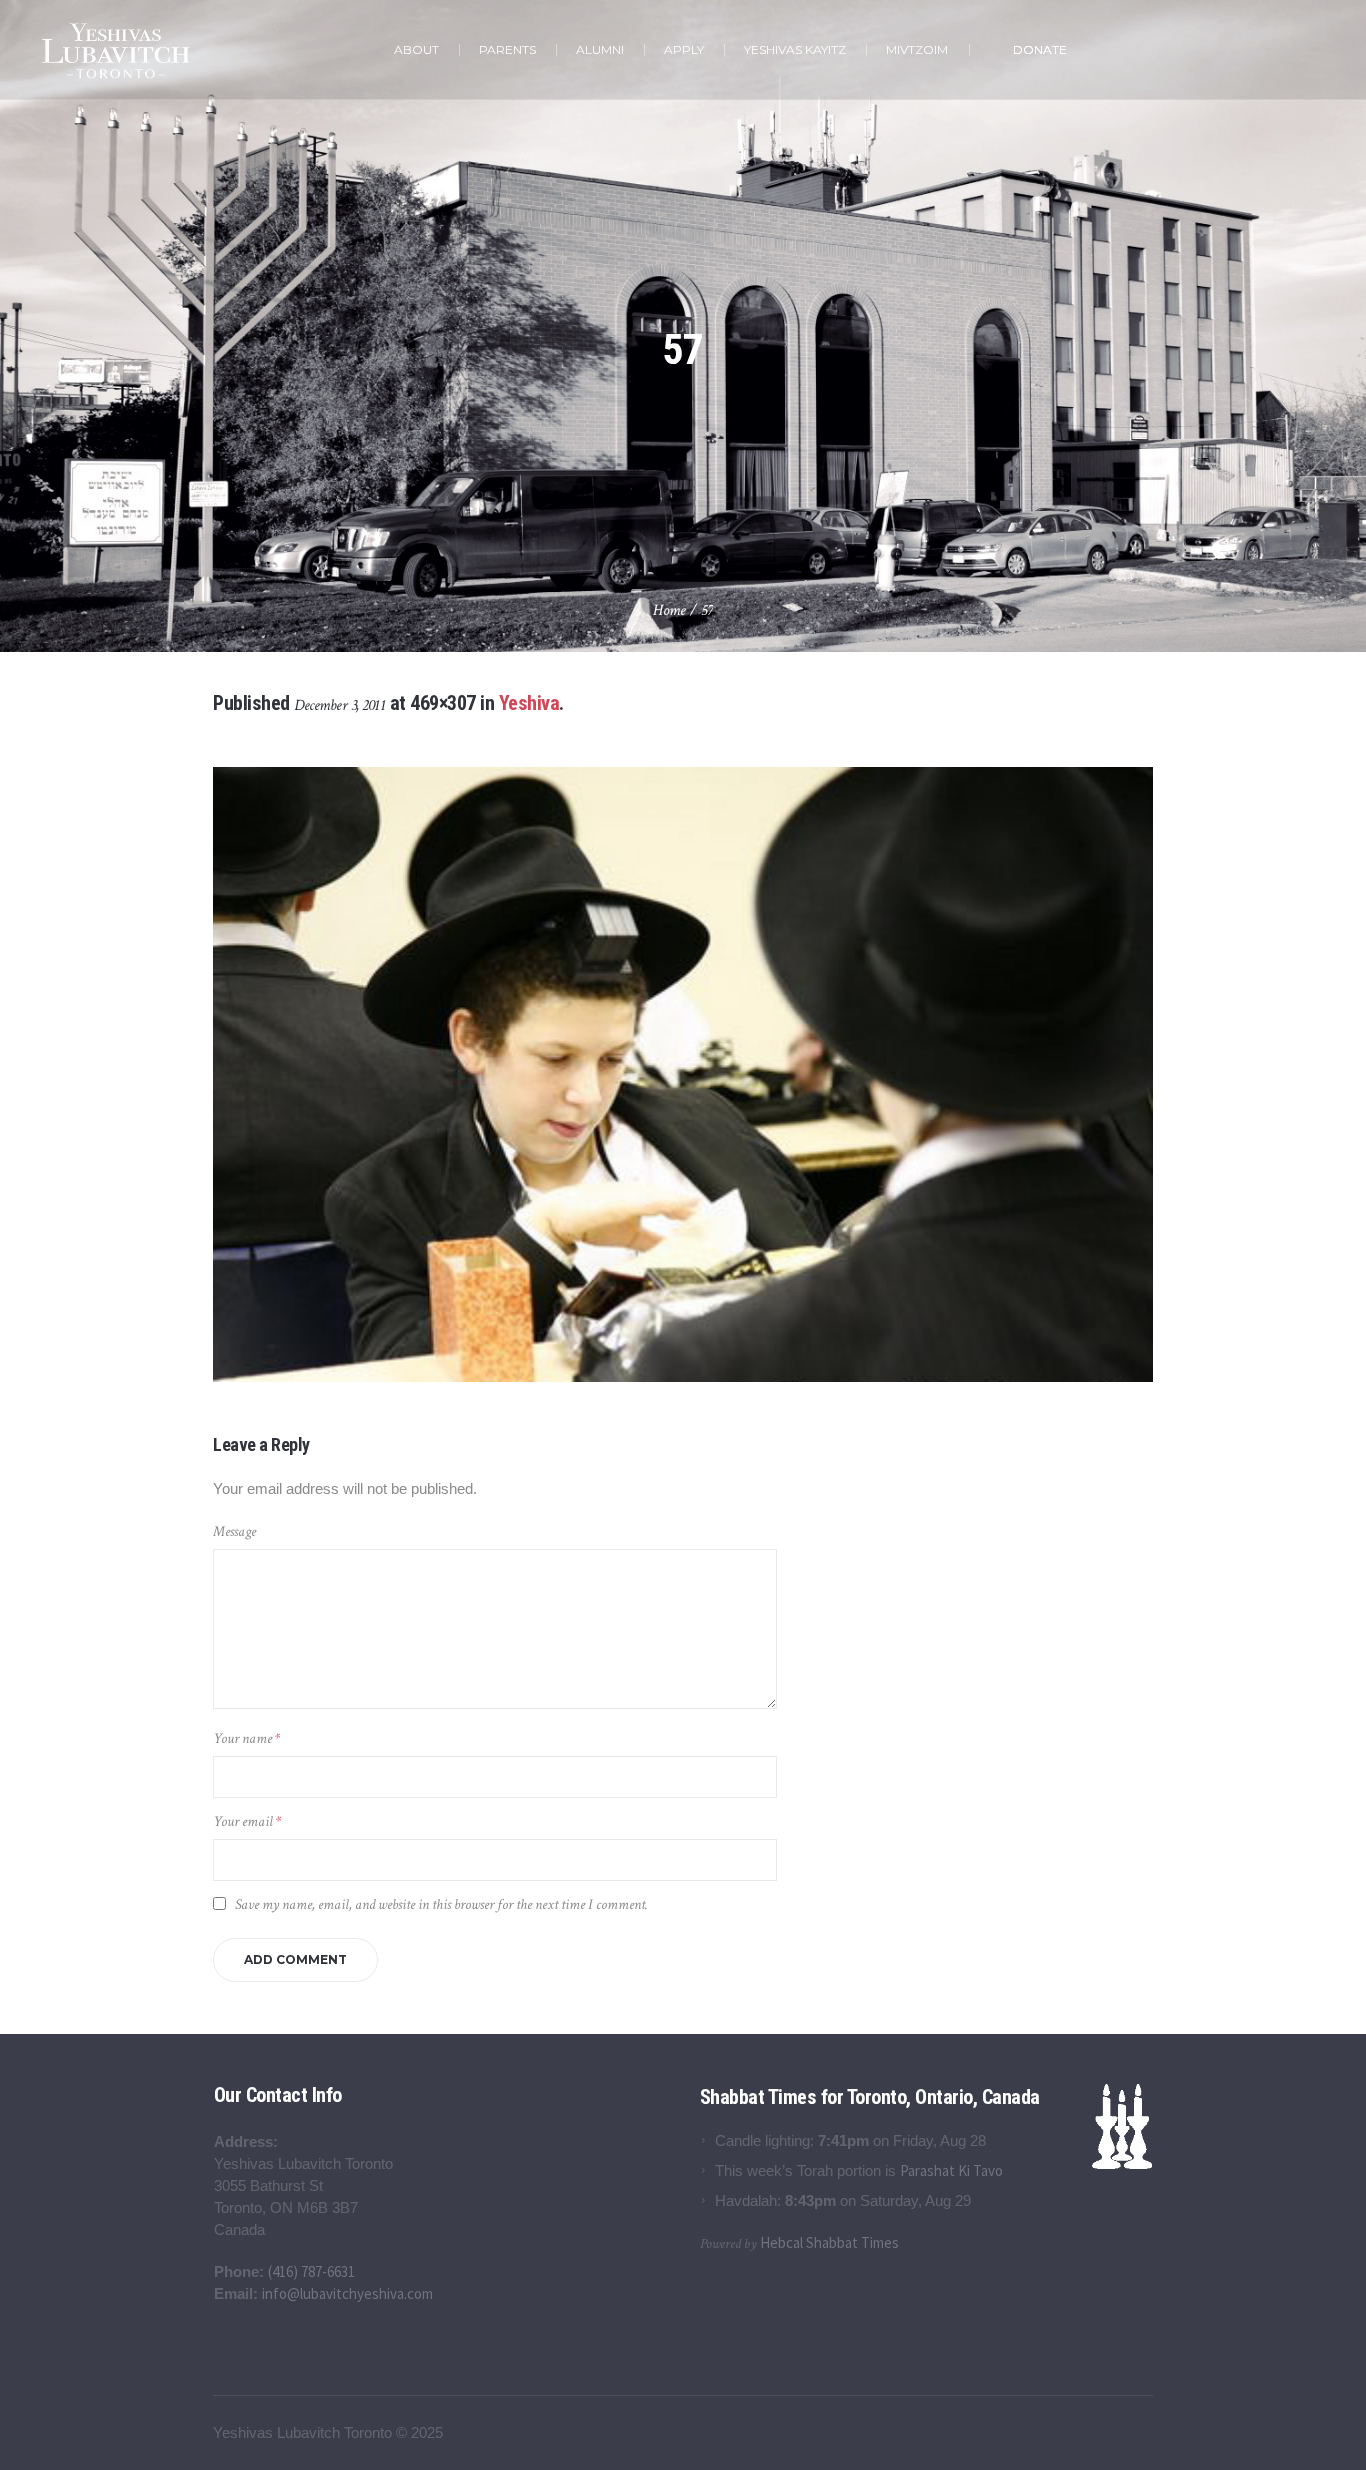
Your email (247, 1821)
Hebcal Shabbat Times (829, 2242)
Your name (246, 1738)
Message (234, 1531)
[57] (683, 1074)
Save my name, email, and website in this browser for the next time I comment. (441, 1904)
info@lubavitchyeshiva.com (347, 2293)
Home (669, 610)
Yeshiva (529, 703)
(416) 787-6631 (311, 2271)
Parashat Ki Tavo (951, 2170)
